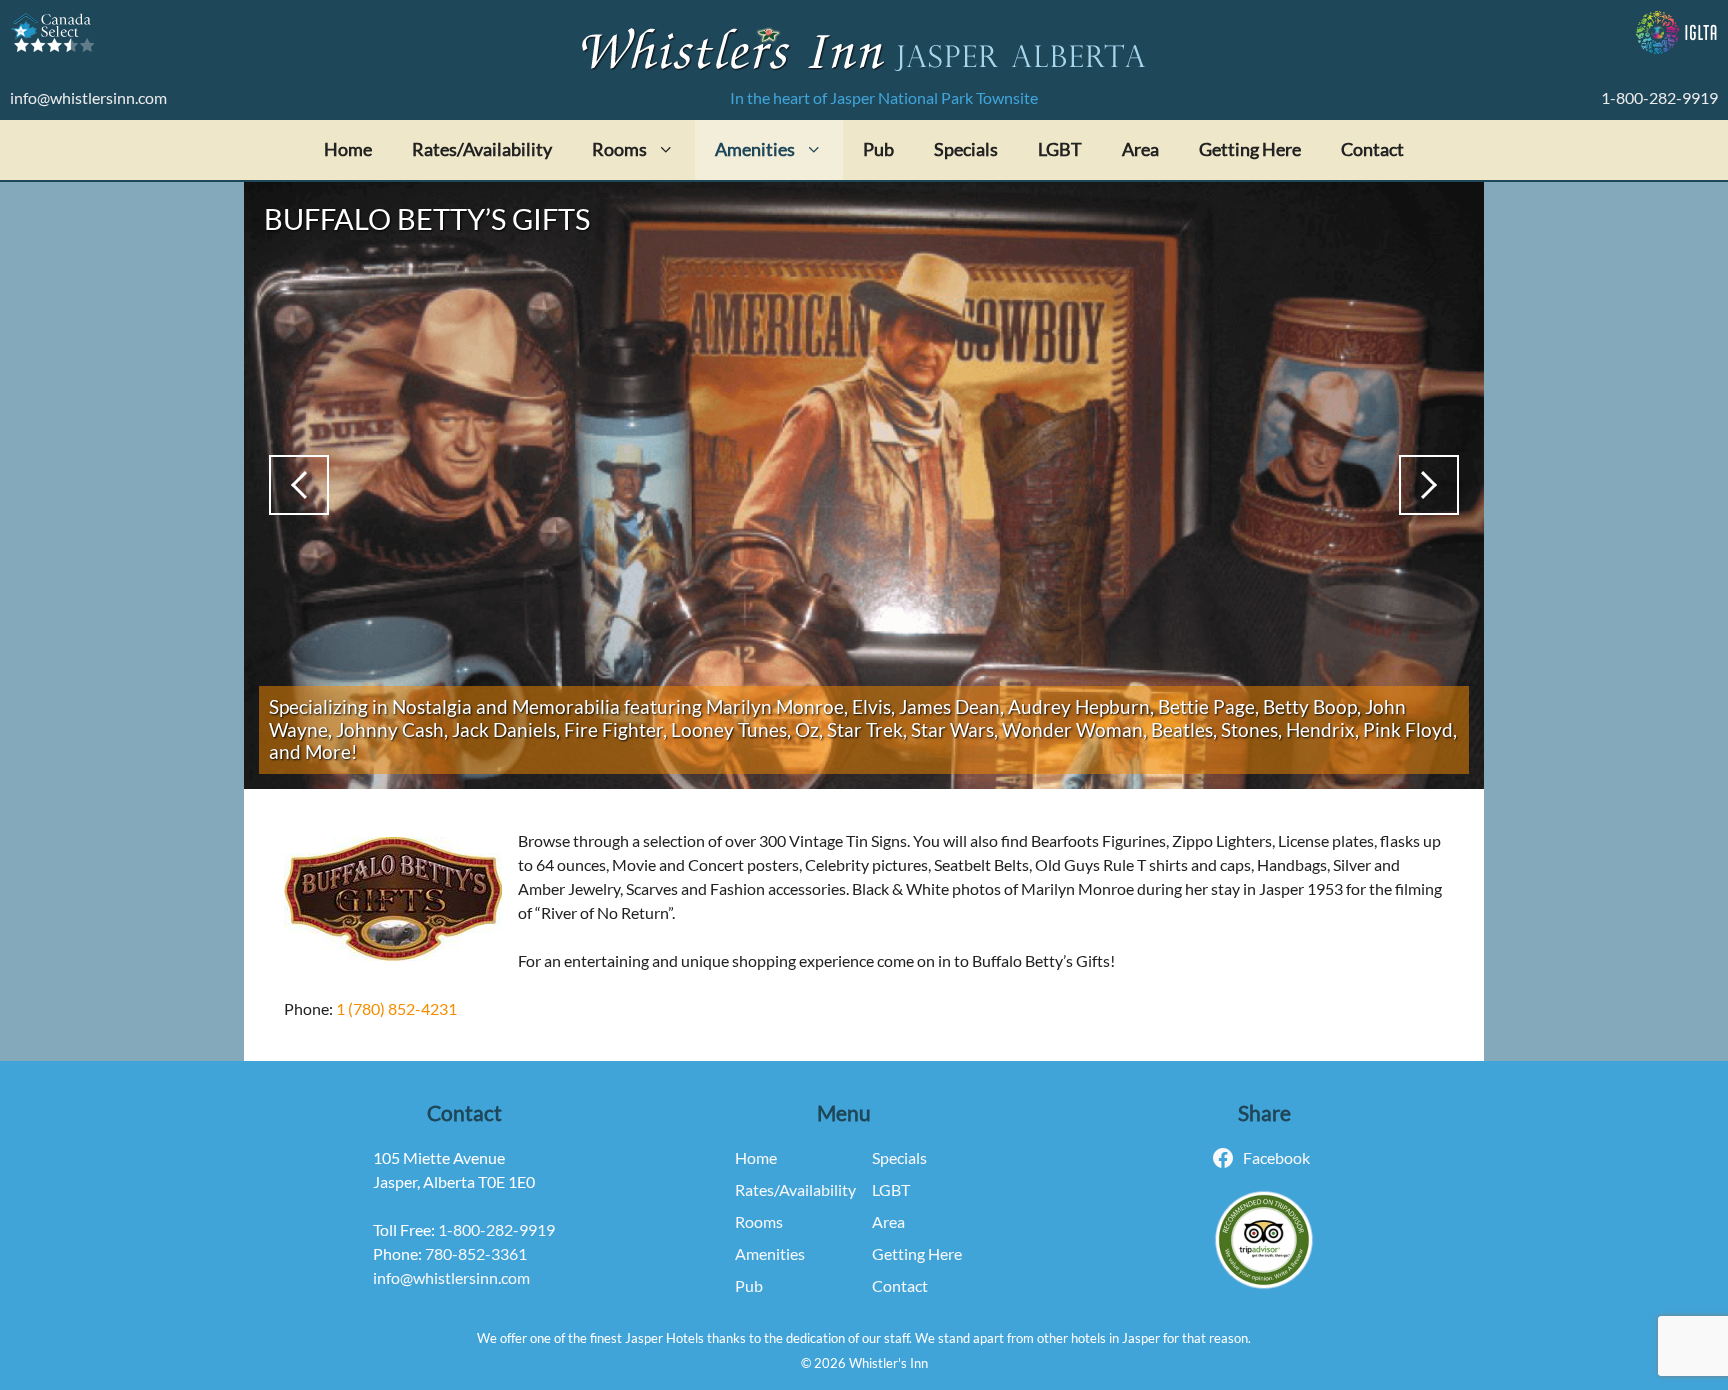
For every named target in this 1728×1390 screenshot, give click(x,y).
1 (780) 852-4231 (396, 1008)
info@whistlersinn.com (88, 97)
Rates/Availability (482, 149)
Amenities (770, 1253)
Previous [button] (299, 485)
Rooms (759, 1221)
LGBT (1060, 149)
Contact (1372, 149)
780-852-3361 (476, 1253)
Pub (878, 149)
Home (348, 149)
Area (1140, 149)
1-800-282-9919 (1659, 97)
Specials (966, 149)
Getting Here (1250, 149)
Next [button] (1429, 485)
